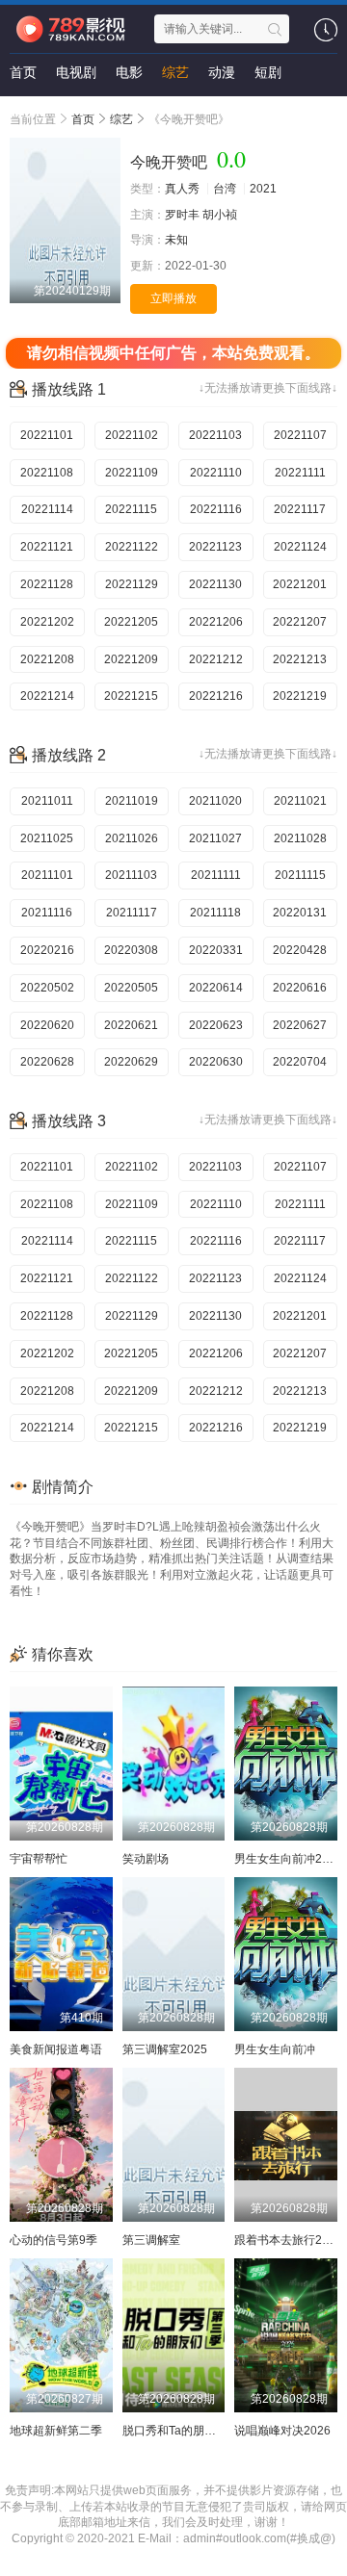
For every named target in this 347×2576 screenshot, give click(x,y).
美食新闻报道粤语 (56, 2049)
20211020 (215, 801)
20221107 (300, 435)
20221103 (215, 435)
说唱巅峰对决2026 (282, 2431)
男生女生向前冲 (275, 2049)
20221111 (300, 473)
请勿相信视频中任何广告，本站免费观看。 (173, 353)
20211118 (215, 913)
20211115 (300, 875)
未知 (176, 240)
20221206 (216, 622)
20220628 (47, 1062)
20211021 (300, 801)
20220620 (47, 1025)
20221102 (132, 435)
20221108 (47, 473)
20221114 (47, 509)
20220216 (47, 950)
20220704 (300, 1062)
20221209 (131, 659)
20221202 (47, 622)
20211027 (215, 838)
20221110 (216, 473)
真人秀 (182, 189)
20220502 (47, 988)
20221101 (47, 435)
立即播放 (173, 298)
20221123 (215, 547)
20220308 (131, 950)
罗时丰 (182, 215)
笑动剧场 (146, 1859)
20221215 (131, 696)
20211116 (47, 913)
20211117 (132, 913)
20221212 (216, 659)
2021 (263, 189)
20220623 (216, 1025)
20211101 (47, 875)
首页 (23, 72)
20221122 (132, 547)
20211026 (132, 838)
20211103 (131, 875)
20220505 (131, 988)
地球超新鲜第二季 (56, 2431)
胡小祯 (220, 215)
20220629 (131, 1062)
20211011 (47, 801)
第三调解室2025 (165, 2049)
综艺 (175, 72)
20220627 (300, 1025)
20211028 (300, 838)
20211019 (132, 801)
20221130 (215, 584)
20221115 (131, 509)
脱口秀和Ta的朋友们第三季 (192, 2431)
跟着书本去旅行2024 (288, 2240)
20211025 (47, 838)
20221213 (300, 659)
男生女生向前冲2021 (288, 1859)
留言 (23, 111)
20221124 (300, 547)
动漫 (222, 72)
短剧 (268, 72)
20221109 (132, 473)
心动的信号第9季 (53, 2240)
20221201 (300, 584)
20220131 (300, 913)
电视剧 (76, 72)
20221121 (47, 547)
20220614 (216, 988)
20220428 (300, 950)
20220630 (216, 1062)
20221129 (132, 584)
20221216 (216, 696)
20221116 (216, 509)
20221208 (47, 659)
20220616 (300, 988)
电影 (129, 72)
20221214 (47, 696)
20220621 (131, 1025)
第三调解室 (151, 2240)
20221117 (300, 509)
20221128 (47, 584)
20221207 (300, 622)
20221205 (131, 622)
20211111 (216, 875)
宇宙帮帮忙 (39, 1859)
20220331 (216, 950)
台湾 (225, 189)
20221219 (300, 696)
